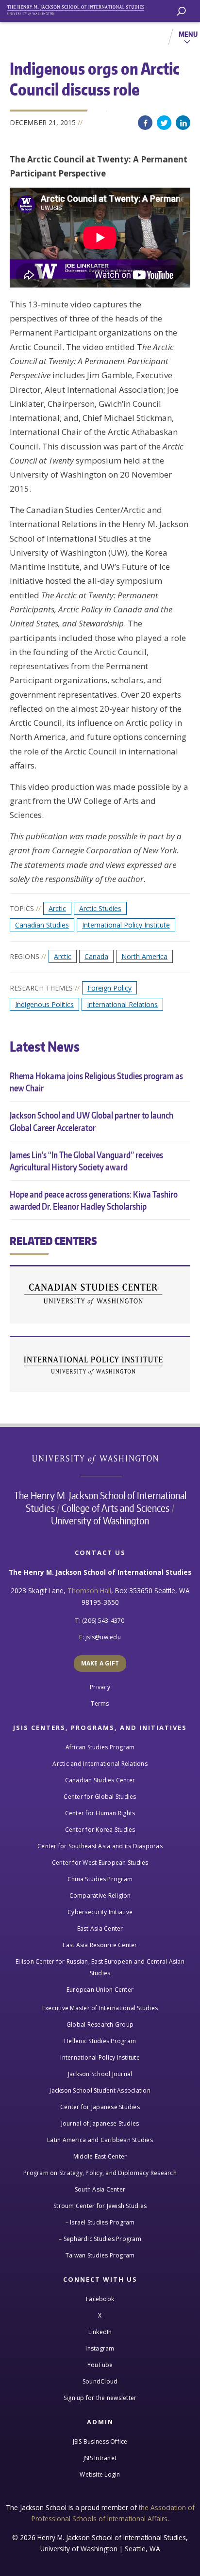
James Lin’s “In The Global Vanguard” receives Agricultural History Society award (86, 1161)
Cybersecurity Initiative (100, 1912)
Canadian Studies (42, 925)
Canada (96, 956)
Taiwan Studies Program (100, 2255)
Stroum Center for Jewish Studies (100, 2206)
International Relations (122, 1004)
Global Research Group (100, 2024)
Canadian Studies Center (100, 1295)
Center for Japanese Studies (100, 2107)
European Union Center (100, 1990)
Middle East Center (100, 2156)
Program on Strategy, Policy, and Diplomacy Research (100, 2173)
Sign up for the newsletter (100, 2398)
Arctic (57, 908)
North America (144, 956)
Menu (188, 34)
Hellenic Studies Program (100, 2041)
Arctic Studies (100, 908)
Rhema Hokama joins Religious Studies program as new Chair (96, 1082)
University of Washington (100, 1458)
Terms (100, 1704)
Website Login (100, 2474)
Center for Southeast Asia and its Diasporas (100, 1846)
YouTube (100, 2365)
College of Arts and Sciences (116, 1508)
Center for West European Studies (100, 1863)
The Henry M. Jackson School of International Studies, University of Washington (80, 8)
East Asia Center (100, 1928)
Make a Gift (100, 1663)
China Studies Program (100, 1879)
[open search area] (181, 11)
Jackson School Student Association (100, 2090)
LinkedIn (183, 123)
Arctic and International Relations (100, 1764)
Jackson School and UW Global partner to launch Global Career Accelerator (92, 1121)
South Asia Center (100, 2189)
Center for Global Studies (100, 1797)
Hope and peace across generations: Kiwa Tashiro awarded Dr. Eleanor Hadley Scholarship (94, 1200)
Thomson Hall (89, 1591)
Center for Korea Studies (100, 1830)
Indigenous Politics (44, 1004)
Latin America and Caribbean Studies (100, 2140)
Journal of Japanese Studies (100, 2123)
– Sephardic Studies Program (100, 2239)
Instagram (100, 2348)
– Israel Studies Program (100, 2222)
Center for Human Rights (100, 1813)
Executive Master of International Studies (100, 2008)
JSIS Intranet (100, 2458)
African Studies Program (100, 1747)
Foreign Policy (109, 988)
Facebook (145, 123)
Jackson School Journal (100, 2074)
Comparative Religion (100, 1896)
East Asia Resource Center (100, 1945)
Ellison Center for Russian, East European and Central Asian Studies (100, 1967)
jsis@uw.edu (103, 1637)
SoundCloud (100, 2381)
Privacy (100, 1687)
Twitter (164, 123)
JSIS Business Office (100, 2441)
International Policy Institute (126, 925)
